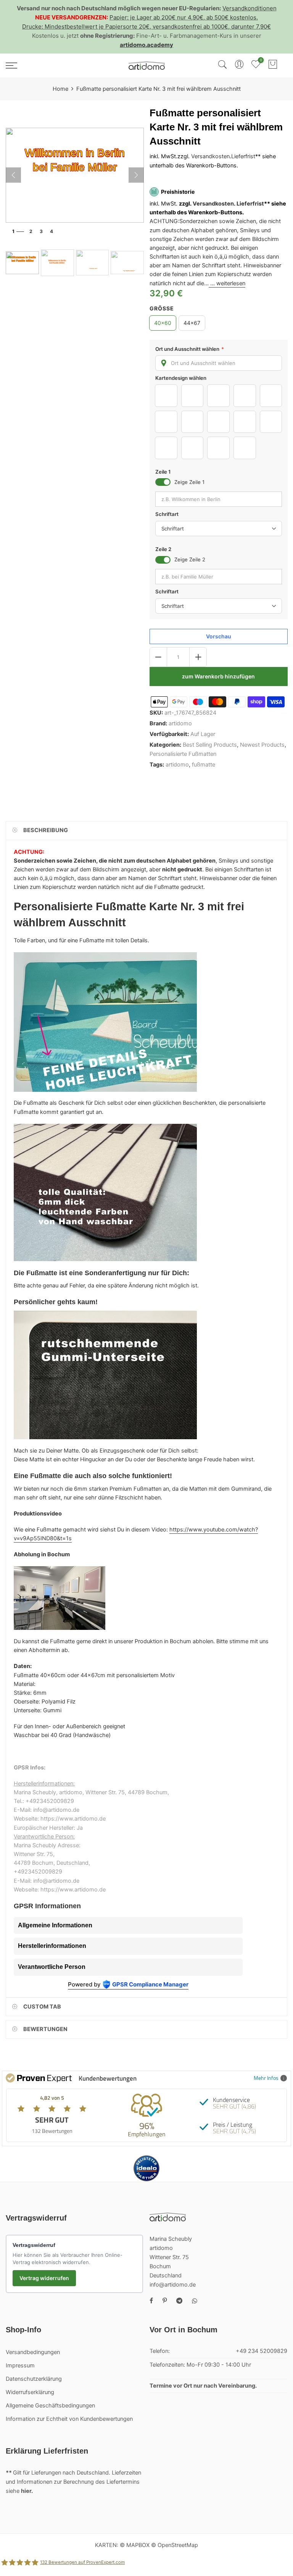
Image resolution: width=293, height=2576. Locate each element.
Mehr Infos (266, 2078)
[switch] (163, 482)
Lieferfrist (243, 157)
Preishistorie (178, 192)
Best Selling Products (210, 745)
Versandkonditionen (250, 8)
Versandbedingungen (33, 2352)
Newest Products (262, 745)
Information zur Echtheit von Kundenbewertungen (69, 2419)
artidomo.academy (146, 45)
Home (60, 89)
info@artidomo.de (173, 2285)
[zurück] (13, 175)
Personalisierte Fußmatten (183, 754)
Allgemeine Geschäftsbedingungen (50, 2406)
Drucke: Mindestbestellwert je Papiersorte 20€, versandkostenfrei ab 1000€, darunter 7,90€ (146, 27)
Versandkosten (210, 157)
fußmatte (204, 765)
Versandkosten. (214, 204)
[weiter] (136, 175)
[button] (219, 363)
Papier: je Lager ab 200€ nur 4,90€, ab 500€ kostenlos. (184, 17)
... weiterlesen (227, 283)
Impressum (20, 2365)
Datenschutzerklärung (34, 2379)
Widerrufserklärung (30, 2392)
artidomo (180, 723)
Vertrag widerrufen (44, 2278)
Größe (162, 309)
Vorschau (218, 636)
